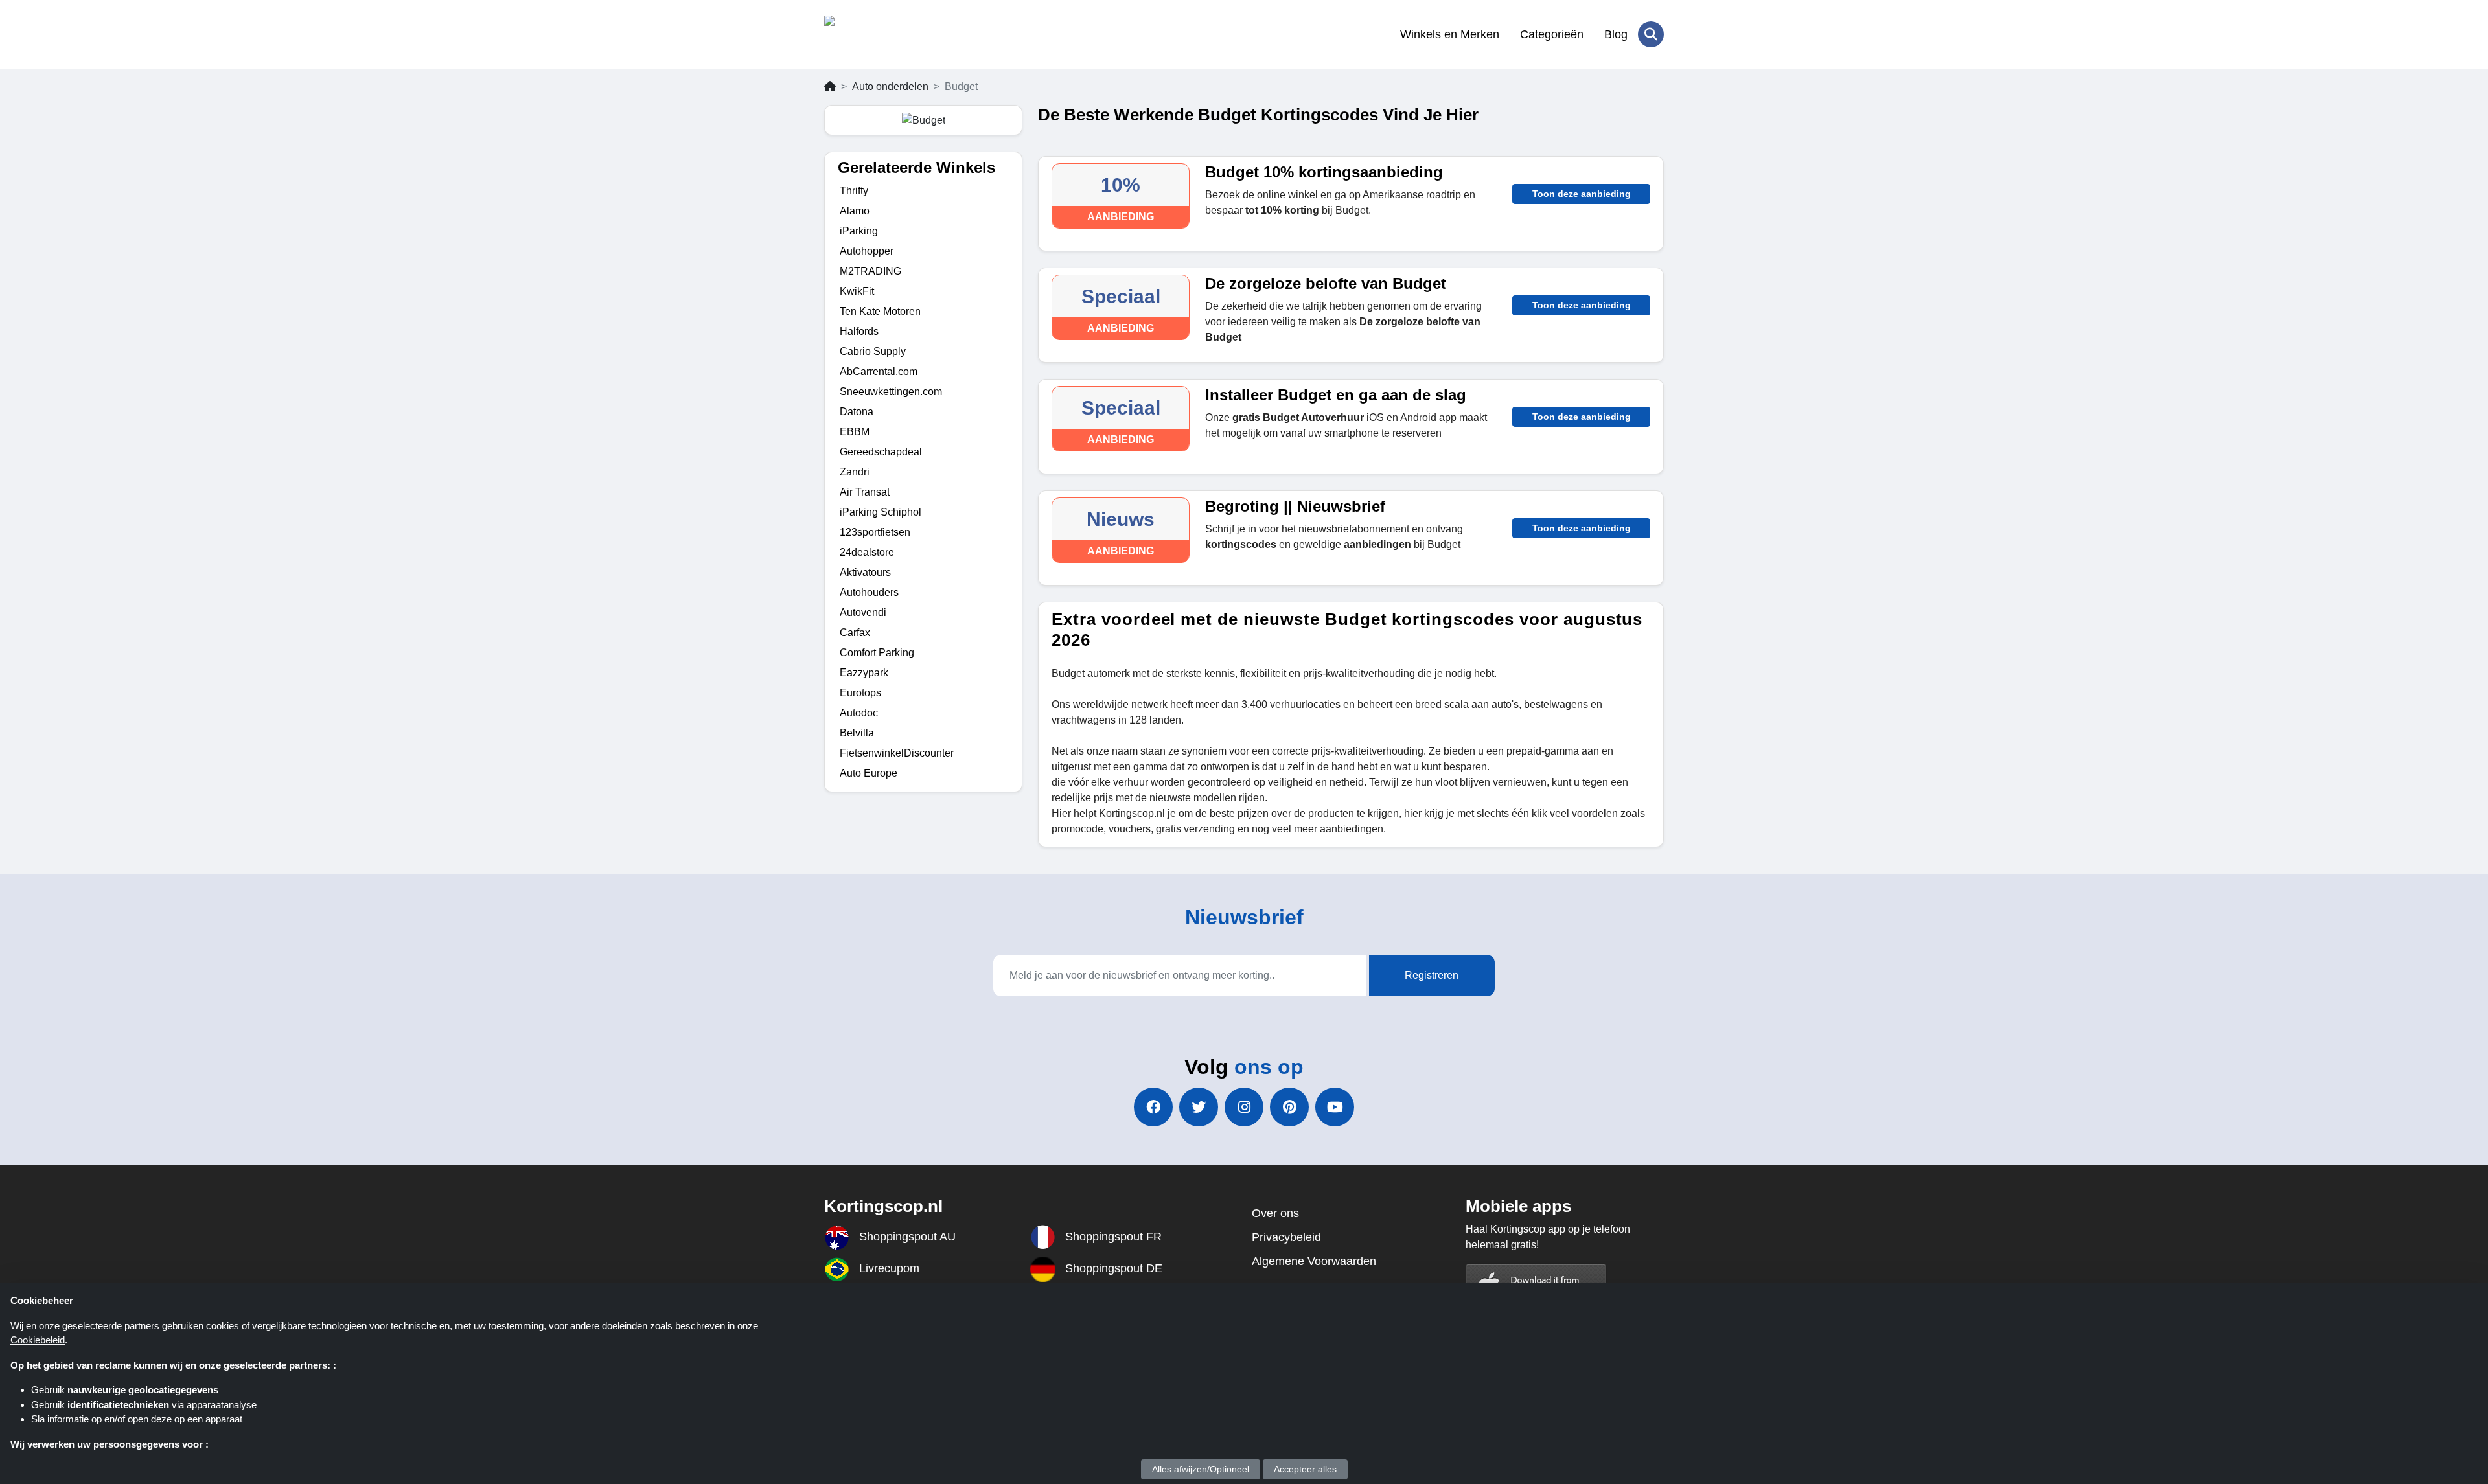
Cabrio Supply (873, 351)
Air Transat (865, 492)
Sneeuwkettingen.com (891, 392)
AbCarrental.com (879, 371)
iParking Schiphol (881, 512)
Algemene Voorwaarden (1314, 1261)
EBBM (855, 432)
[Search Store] (1651, 34)
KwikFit (857, 291)
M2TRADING (870, 271)
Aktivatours (865, 572)
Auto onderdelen (890, 86)
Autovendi (863, 612)
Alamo (855, 211)
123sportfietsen (875, 532)
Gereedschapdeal (881, 452)
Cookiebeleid (38, 1340)
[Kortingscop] (887, 34)
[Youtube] (1335, 1107)
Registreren (1432, 975)
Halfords (859, 331)
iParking (859, 231)
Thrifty (854, 191)
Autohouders (869, 592)
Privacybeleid (1286, 1237)
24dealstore (867, 552)
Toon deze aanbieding (1582, 194)
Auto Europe (869, 773)
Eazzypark (864, 673)
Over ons (1275, 1213)
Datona (857, 412)
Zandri (855, 472)
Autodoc (859, 713)
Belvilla (857, 733)
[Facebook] (1153, 1107)
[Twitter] (1199, 1107)
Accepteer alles (1305, 1469)
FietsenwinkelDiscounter (897, 753)
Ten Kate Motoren (880, 311)
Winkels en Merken (1450, 34)
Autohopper (867, 251)
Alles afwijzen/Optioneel (1201, 1469)
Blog (1616, 34)
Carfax (855, 633)
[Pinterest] (1289, 1107)
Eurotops (860, 693)
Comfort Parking (877, 653)
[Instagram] (1244, 1107)
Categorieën (1552, 34)
